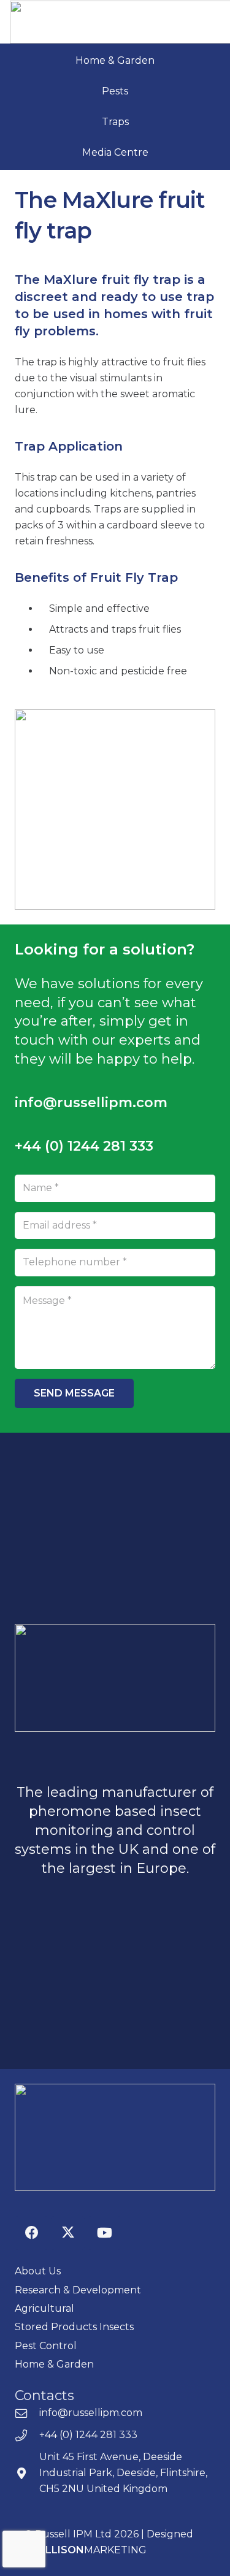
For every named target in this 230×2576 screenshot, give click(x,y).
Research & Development (78, 2290)
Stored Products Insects (74, 2327)
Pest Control (46, 2346)
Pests (115, 91)
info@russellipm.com (91, 2413)
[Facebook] (32, 2233)
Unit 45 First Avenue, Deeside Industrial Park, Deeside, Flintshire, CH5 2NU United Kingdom (123, 2473)
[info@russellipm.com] (27, 2413)
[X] (68, 2233)
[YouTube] (105, 2233)
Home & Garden (115, 60)
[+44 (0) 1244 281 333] (27, 2435)
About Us (38, 2271)
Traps (115, 122)
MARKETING (93, 2550)
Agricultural (44, 2308)
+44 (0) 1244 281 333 (88, 2435)
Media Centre (115, 152)
